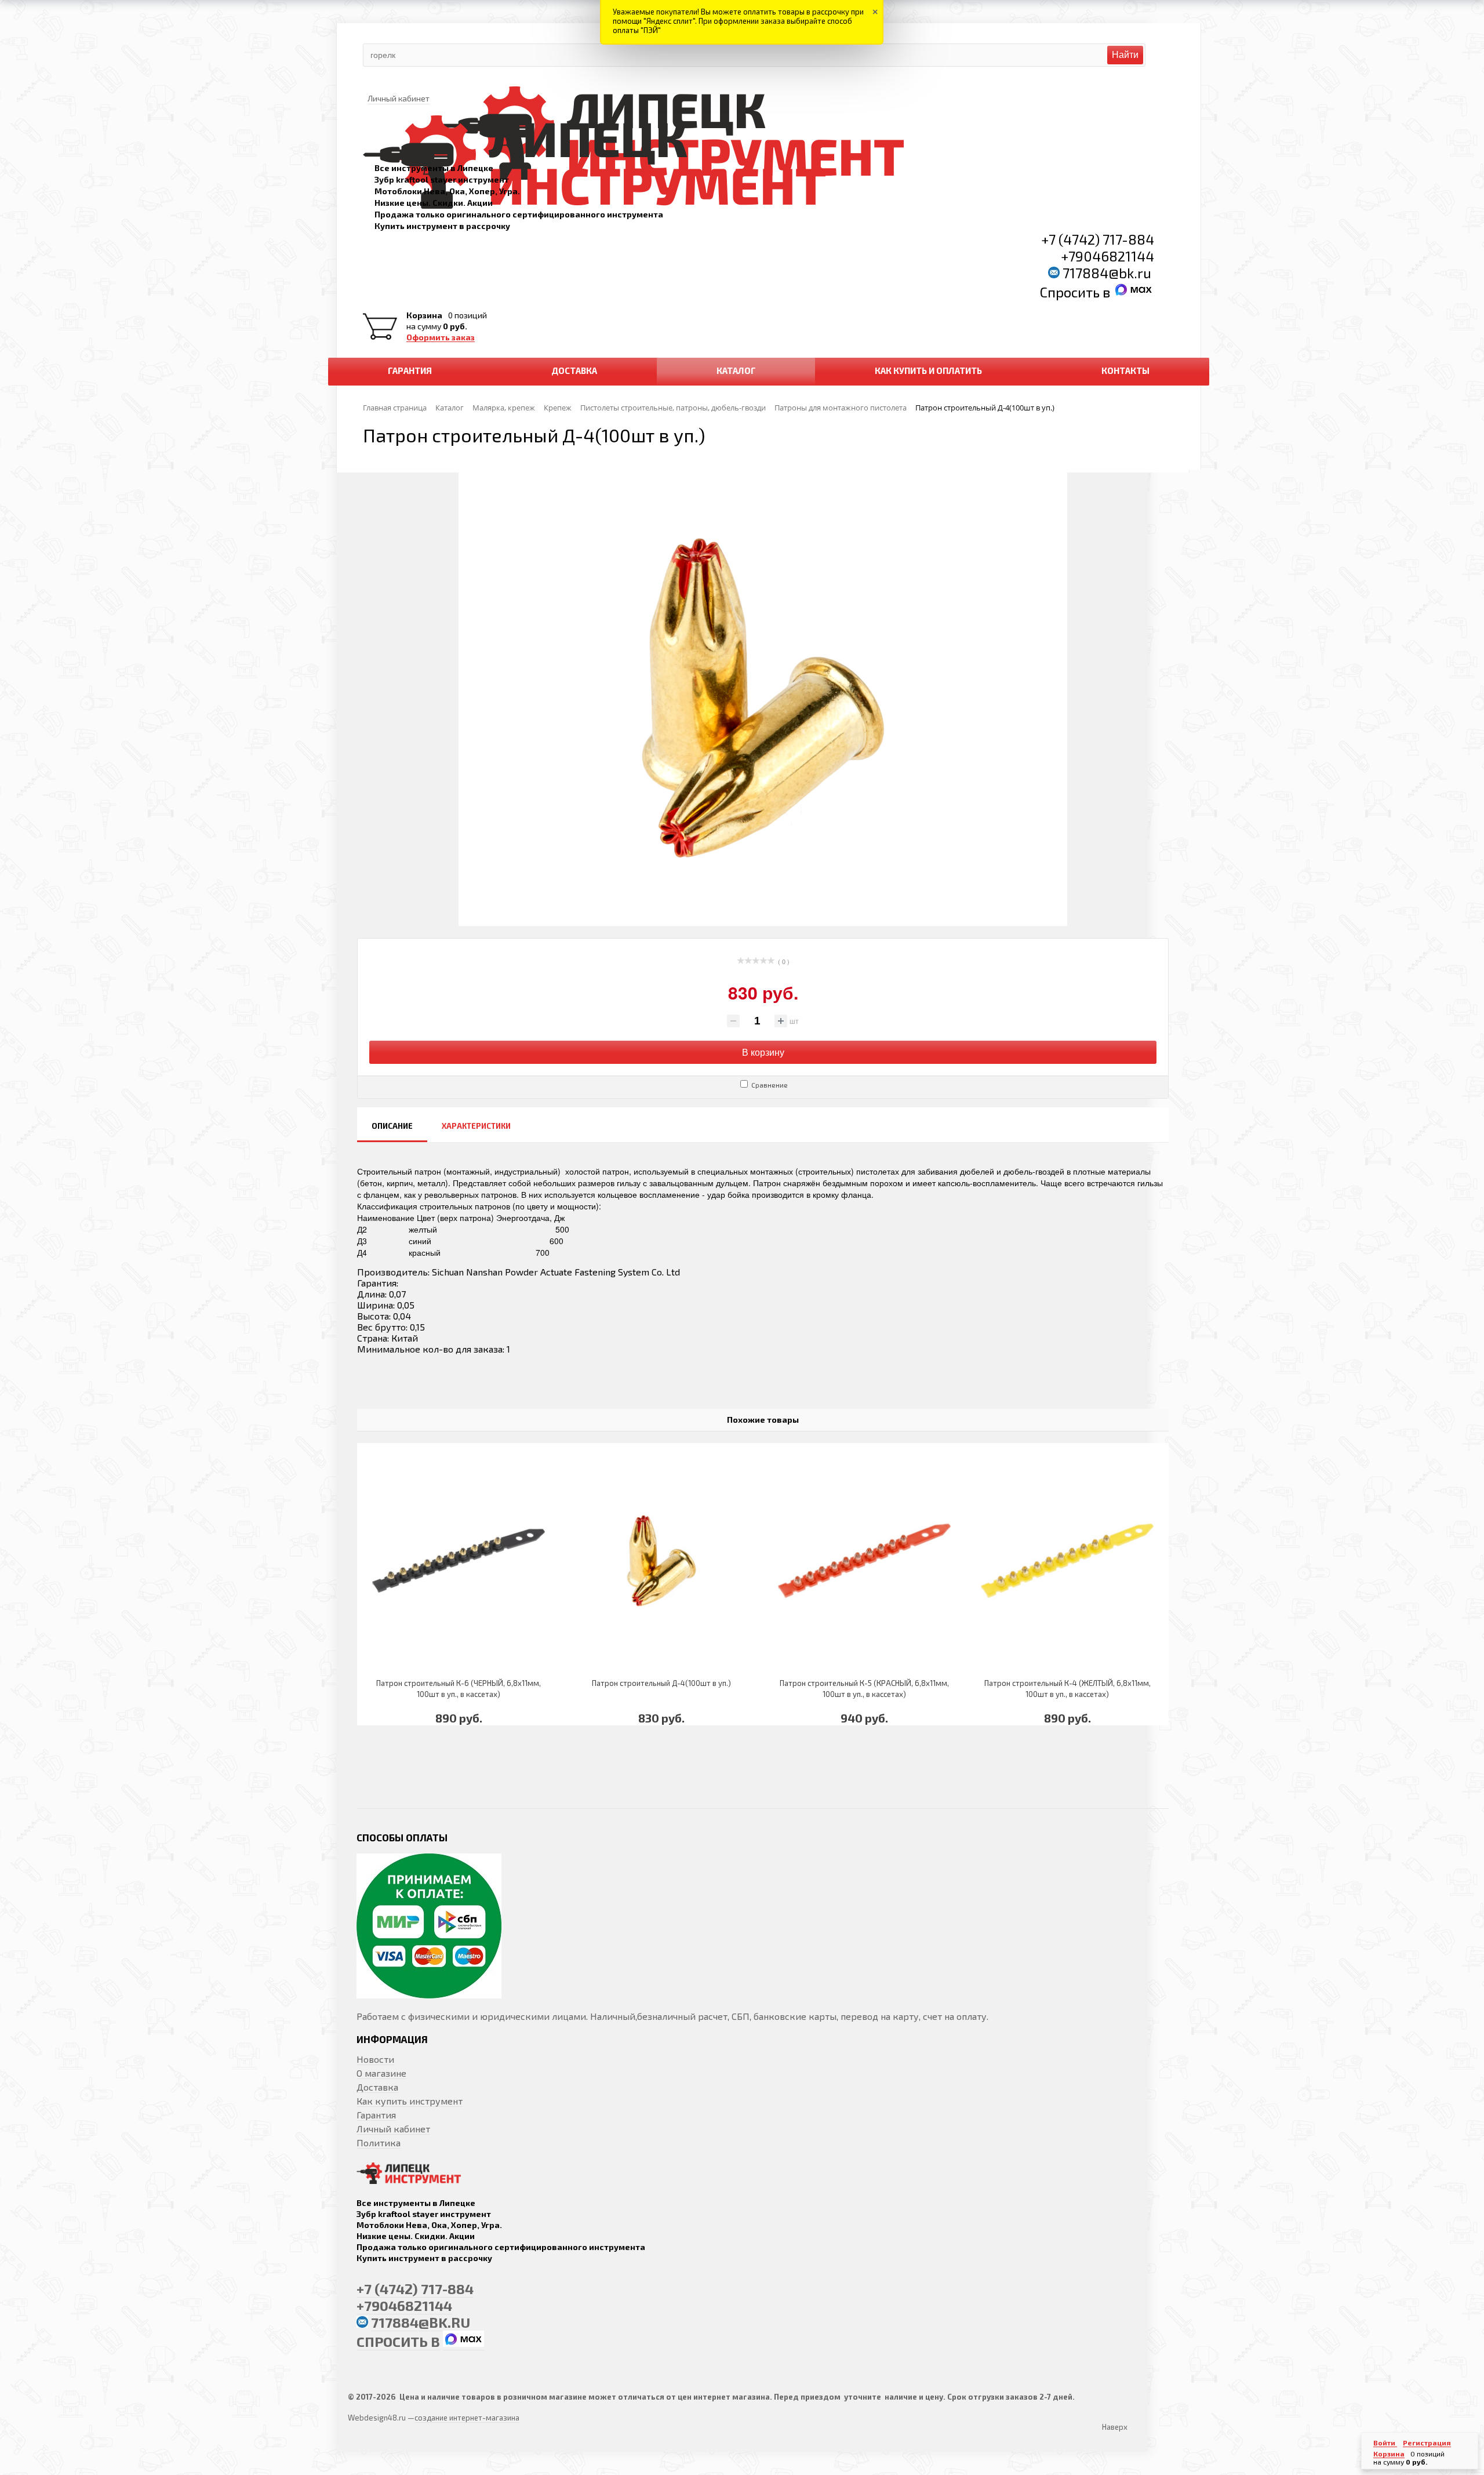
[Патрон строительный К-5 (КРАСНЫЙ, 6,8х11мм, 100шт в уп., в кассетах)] (864, 1560)
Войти (1385, 2443)
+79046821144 (1107, 256)
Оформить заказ (441, 337)
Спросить (1071, 292)
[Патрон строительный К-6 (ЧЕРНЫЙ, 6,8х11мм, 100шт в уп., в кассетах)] (459, 1560)
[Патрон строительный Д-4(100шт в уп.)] (661, 1560)
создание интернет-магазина (467, 2418)
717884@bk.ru (1107, 273)
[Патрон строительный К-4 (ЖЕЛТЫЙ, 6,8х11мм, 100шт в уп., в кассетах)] (1067, 1560)
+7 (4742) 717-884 (1098, 239)
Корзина (424, 315)
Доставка (377, 2087)
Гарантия (376, 2115)
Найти (1125, 55)
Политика (379, 2143)
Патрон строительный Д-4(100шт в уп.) (661, 1683)
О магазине (381, 2073)
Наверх (1115, 2427)
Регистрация (1427, 2443)
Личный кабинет (393, 2129)
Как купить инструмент (410, 2101)
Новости (375, 2059)
